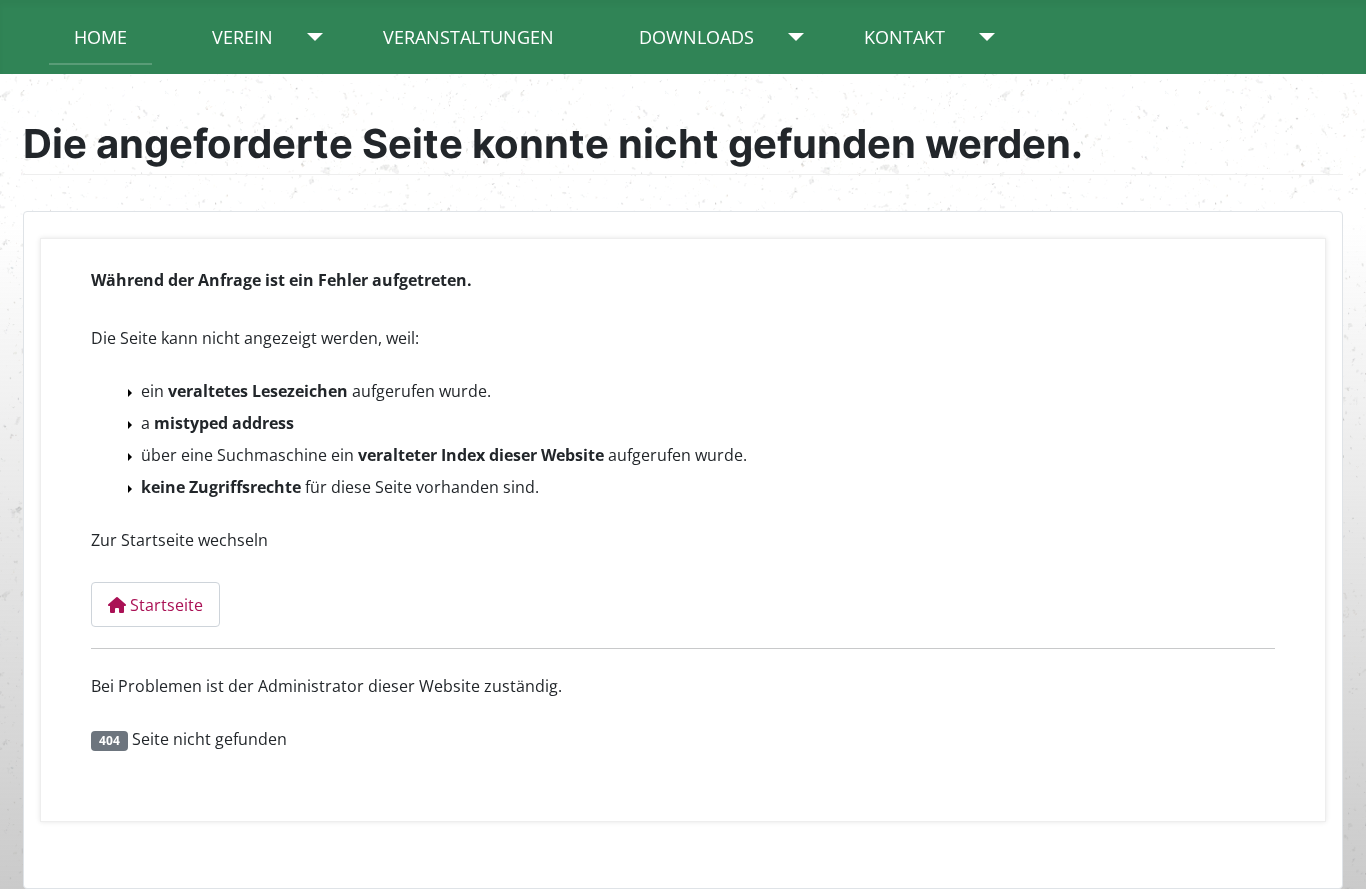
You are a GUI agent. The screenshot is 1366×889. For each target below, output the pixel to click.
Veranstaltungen (468, 37)
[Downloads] (791, 37)
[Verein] (310, 37)
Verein (242, 37)
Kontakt (904, 37)
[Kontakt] (982, 37)
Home (100, 37)
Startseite (164, 605)
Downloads (696, 37)
